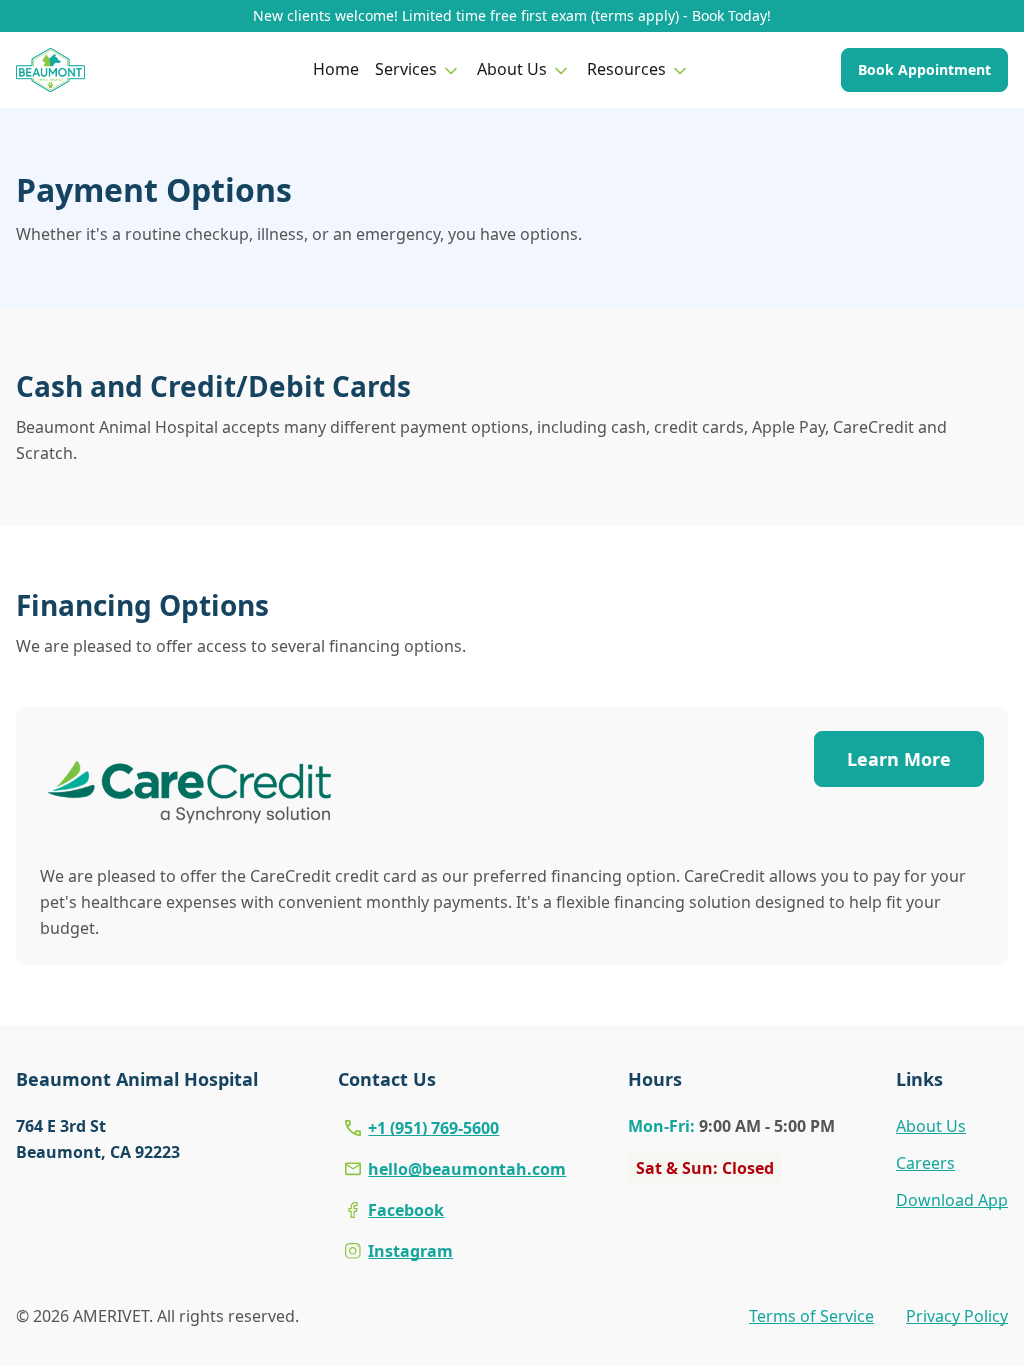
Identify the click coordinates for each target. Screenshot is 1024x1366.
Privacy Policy (957, 1316)
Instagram (410, 1251)
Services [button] (406, 69)
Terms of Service (811, 1316)
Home (336, 69)
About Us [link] (931, 1126)
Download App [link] (952, 1200)
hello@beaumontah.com (467, 1169)
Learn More (899, 759)
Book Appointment (924, 69)
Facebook (406, 1210)
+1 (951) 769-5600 (433, 1128)
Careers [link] (925, 1163)
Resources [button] (626, 69)
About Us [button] (512, 69)
